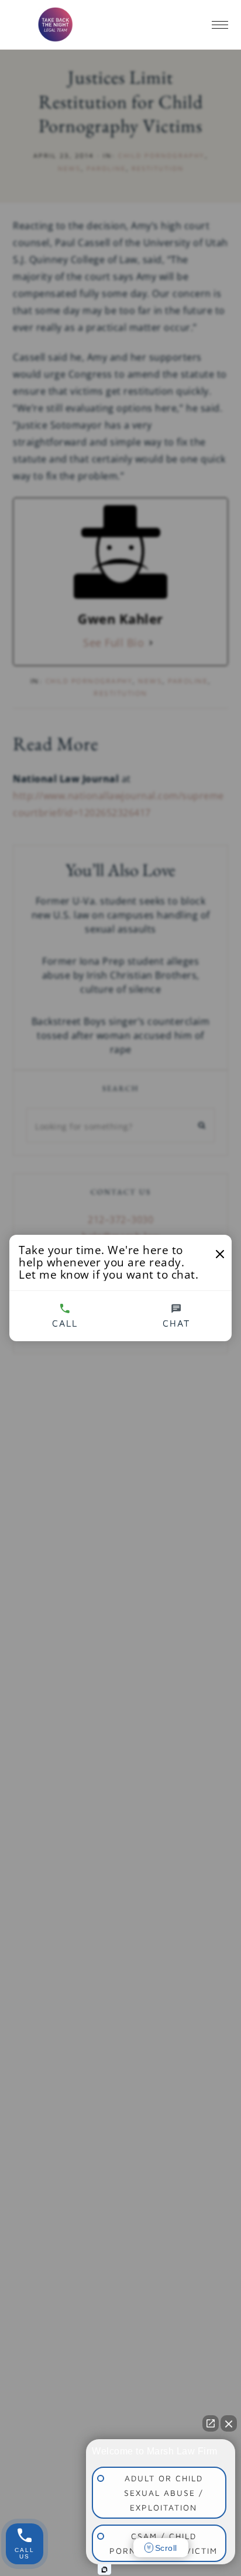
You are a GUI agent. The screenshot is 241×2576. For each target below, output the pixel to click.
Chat (176, 1323)
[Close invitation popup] (220, 1254)
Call (65, 1323)
